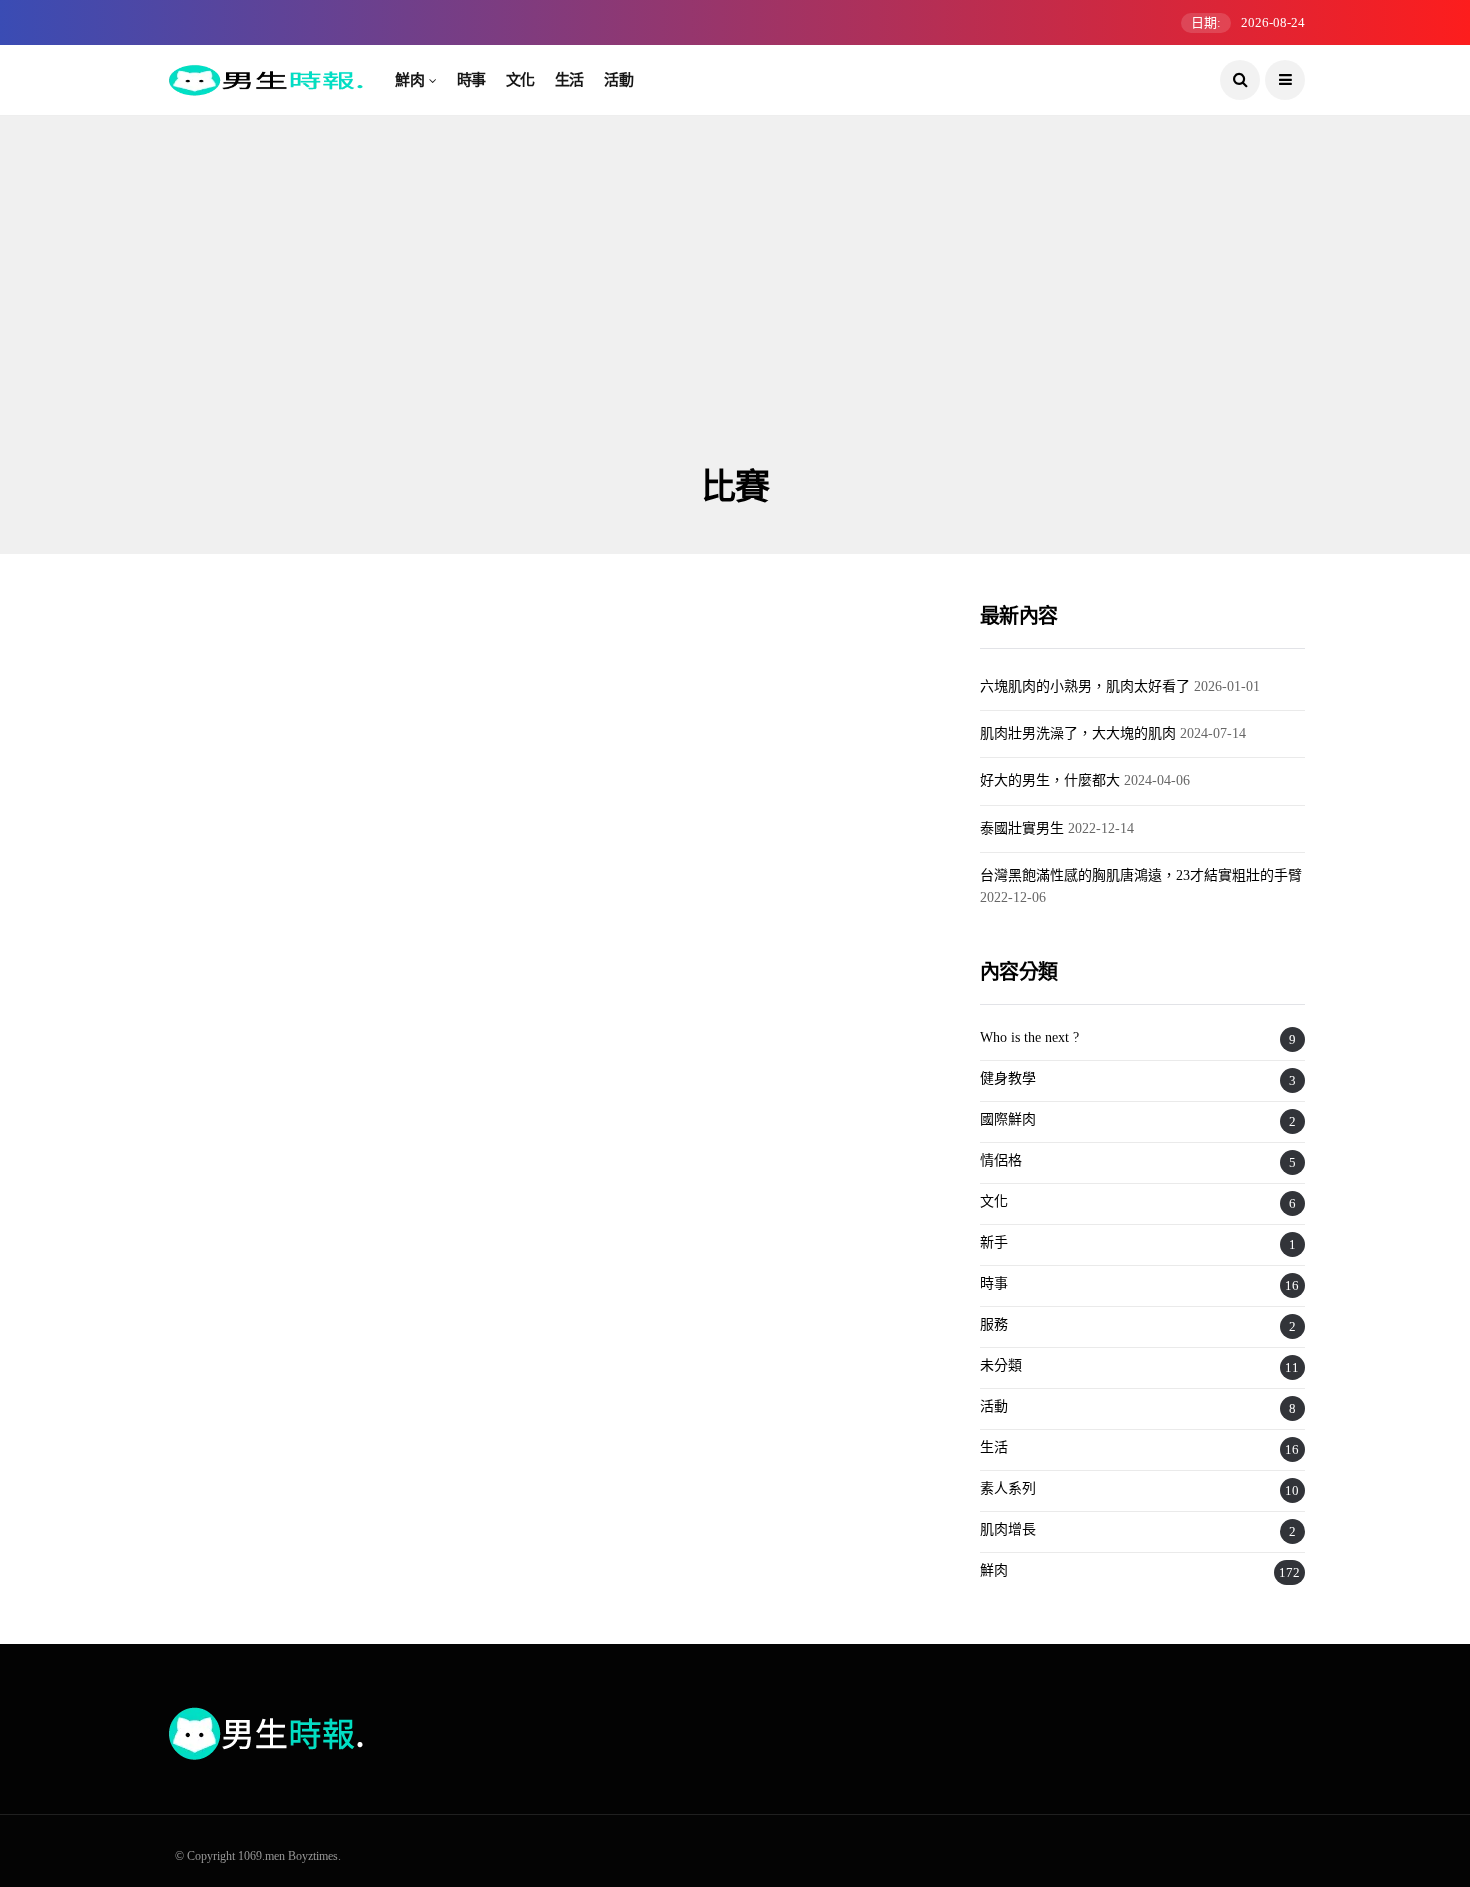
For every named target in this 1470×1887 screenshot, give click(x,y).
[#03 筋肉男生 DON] (347, 1206)
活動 (618, 80)
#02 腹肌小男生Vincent (665, 980)
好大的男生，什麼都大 (1050, 780)
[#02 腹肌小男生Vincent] (742, 825)
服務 (994, 1324)
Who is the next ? (255, 736)
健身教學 (1008, 1078)
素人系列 (1008, 1488)
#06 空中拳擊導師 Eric (269, 980)
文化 (520, 80)
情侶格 (1001, 1160)
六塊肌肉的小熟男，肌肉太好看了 (1085, 686)
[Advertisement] (735, 315)
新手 (994, 1242)
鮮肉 (409, 80)
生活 (569, 80)
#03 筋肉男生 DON (252, 1362)
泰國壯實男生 (1022, 828)
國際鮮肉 (1008, 1119)
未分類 (1001, 1365)
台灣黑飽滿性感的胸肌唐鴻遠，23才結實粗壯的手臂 (1141, 875)
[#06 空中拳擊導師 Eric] (347, 825)
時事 (471, 80)
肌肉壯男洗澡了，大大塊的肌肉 (1078, 733)
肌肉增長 (1008, 1529)
